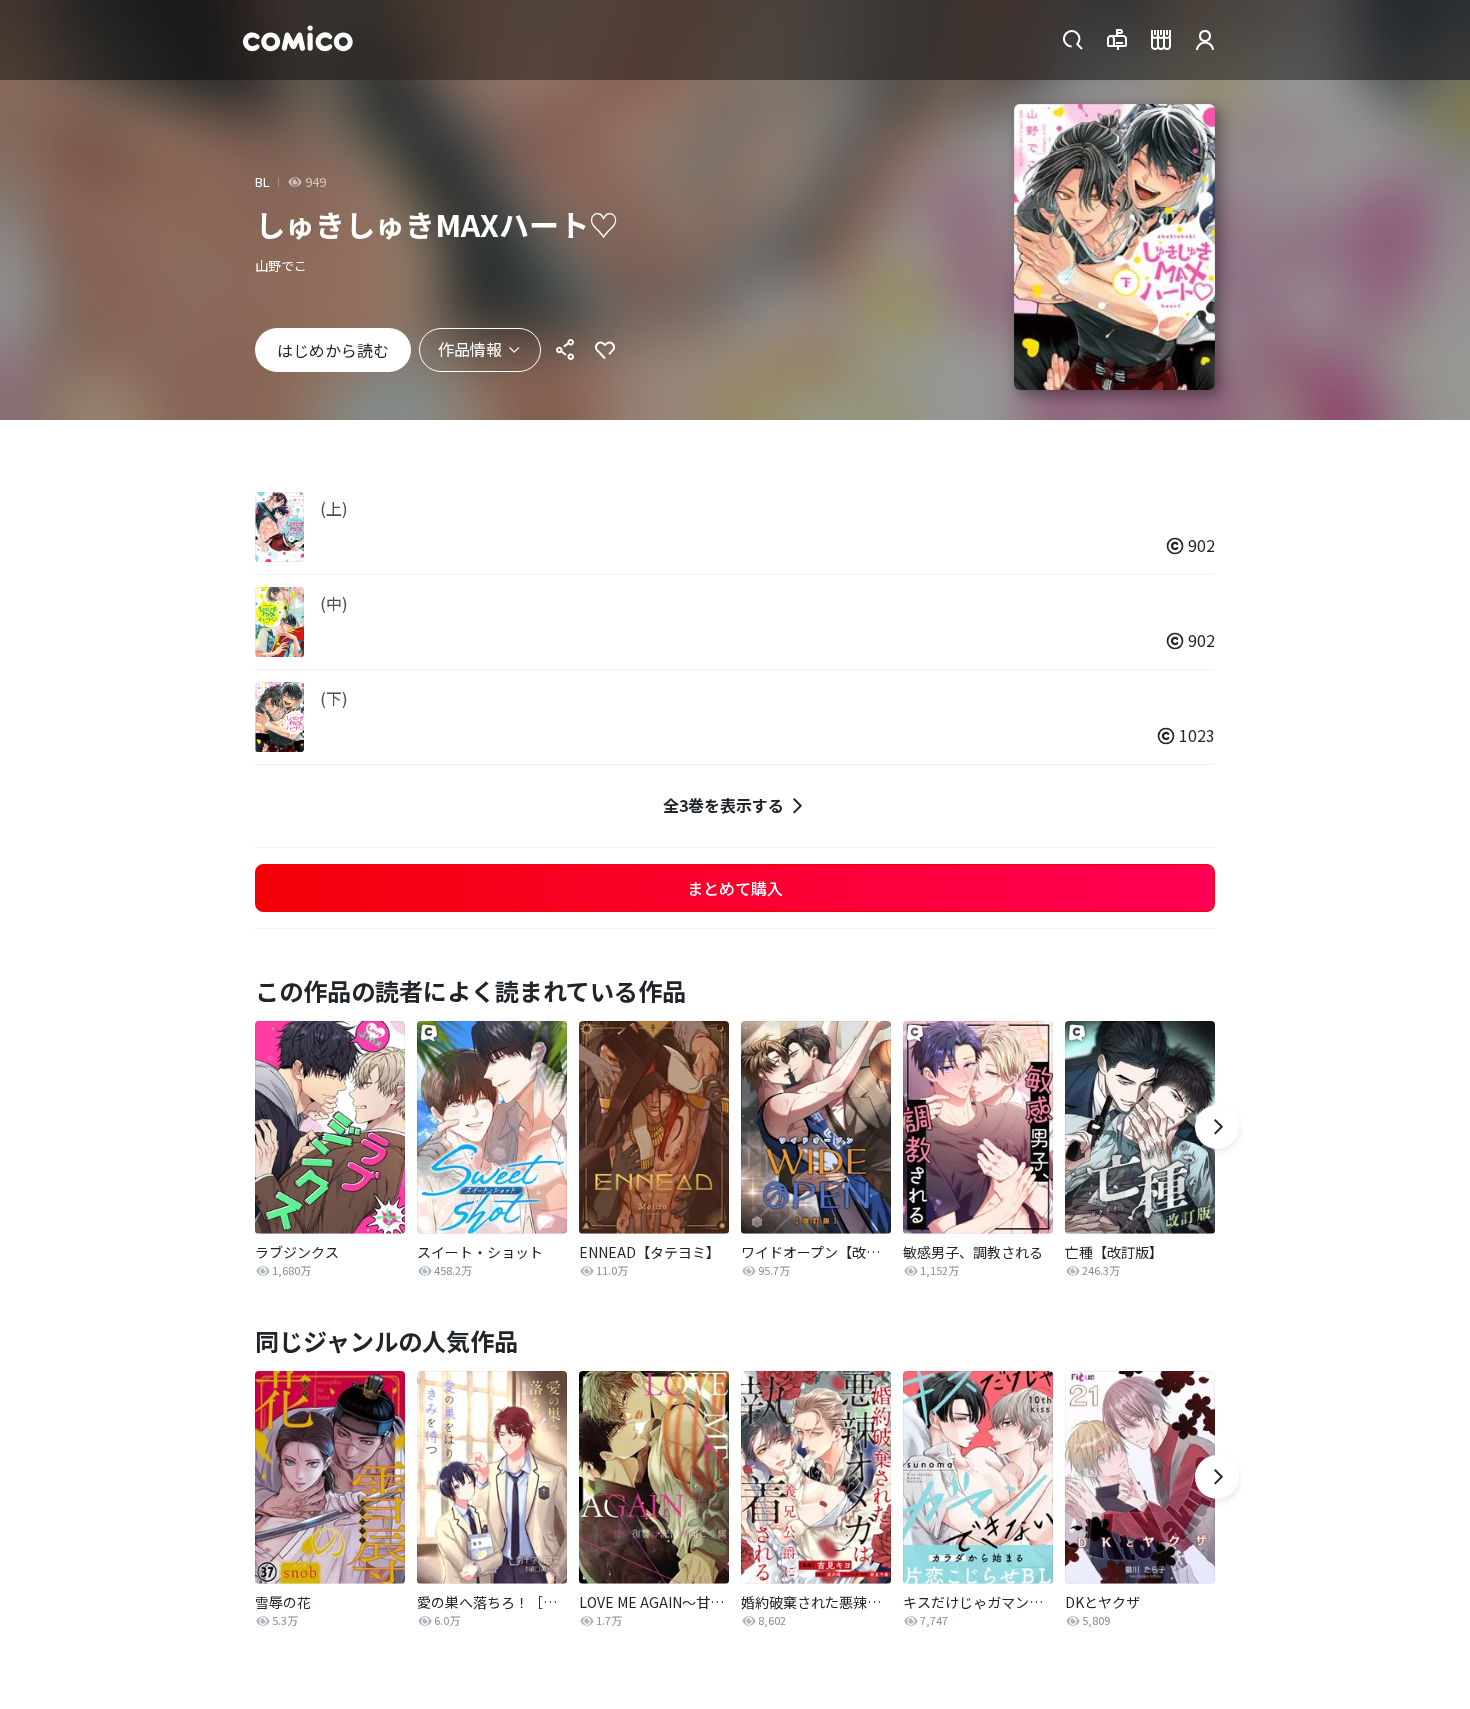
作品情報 (470, 349)
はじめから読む (333, 350)
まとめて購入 (735, 888)
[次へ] (1217, 1127)
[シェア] (565, 350)
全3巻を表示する (723, 805)
